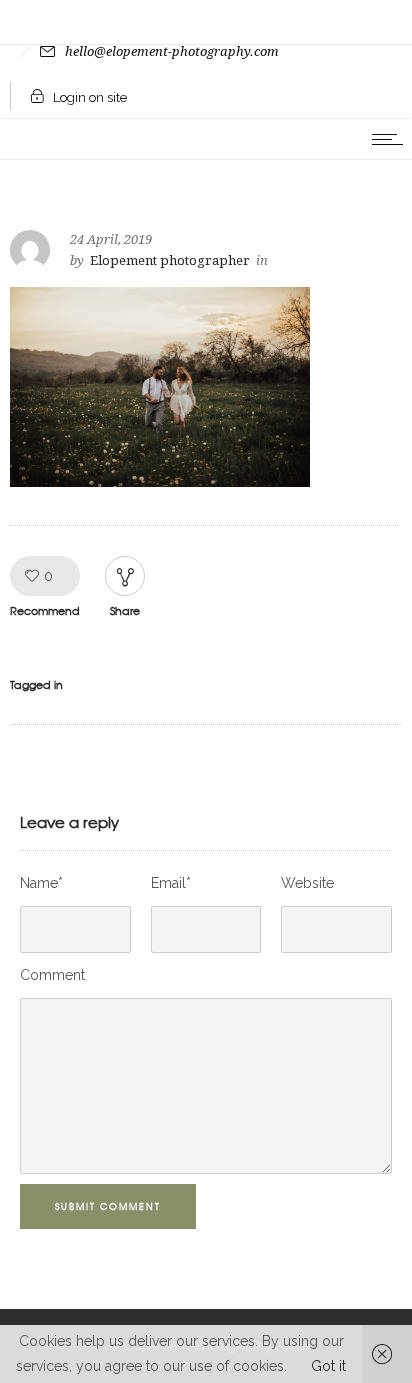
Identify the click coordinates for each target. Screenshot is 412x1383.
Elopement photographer (170, 260)
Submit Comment (108, 1206)
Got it (328, 1366)
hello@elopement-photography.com (172, 51)
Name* (41, 883)
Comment (52, 975)
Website (307, 883)
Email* (171, 883)
